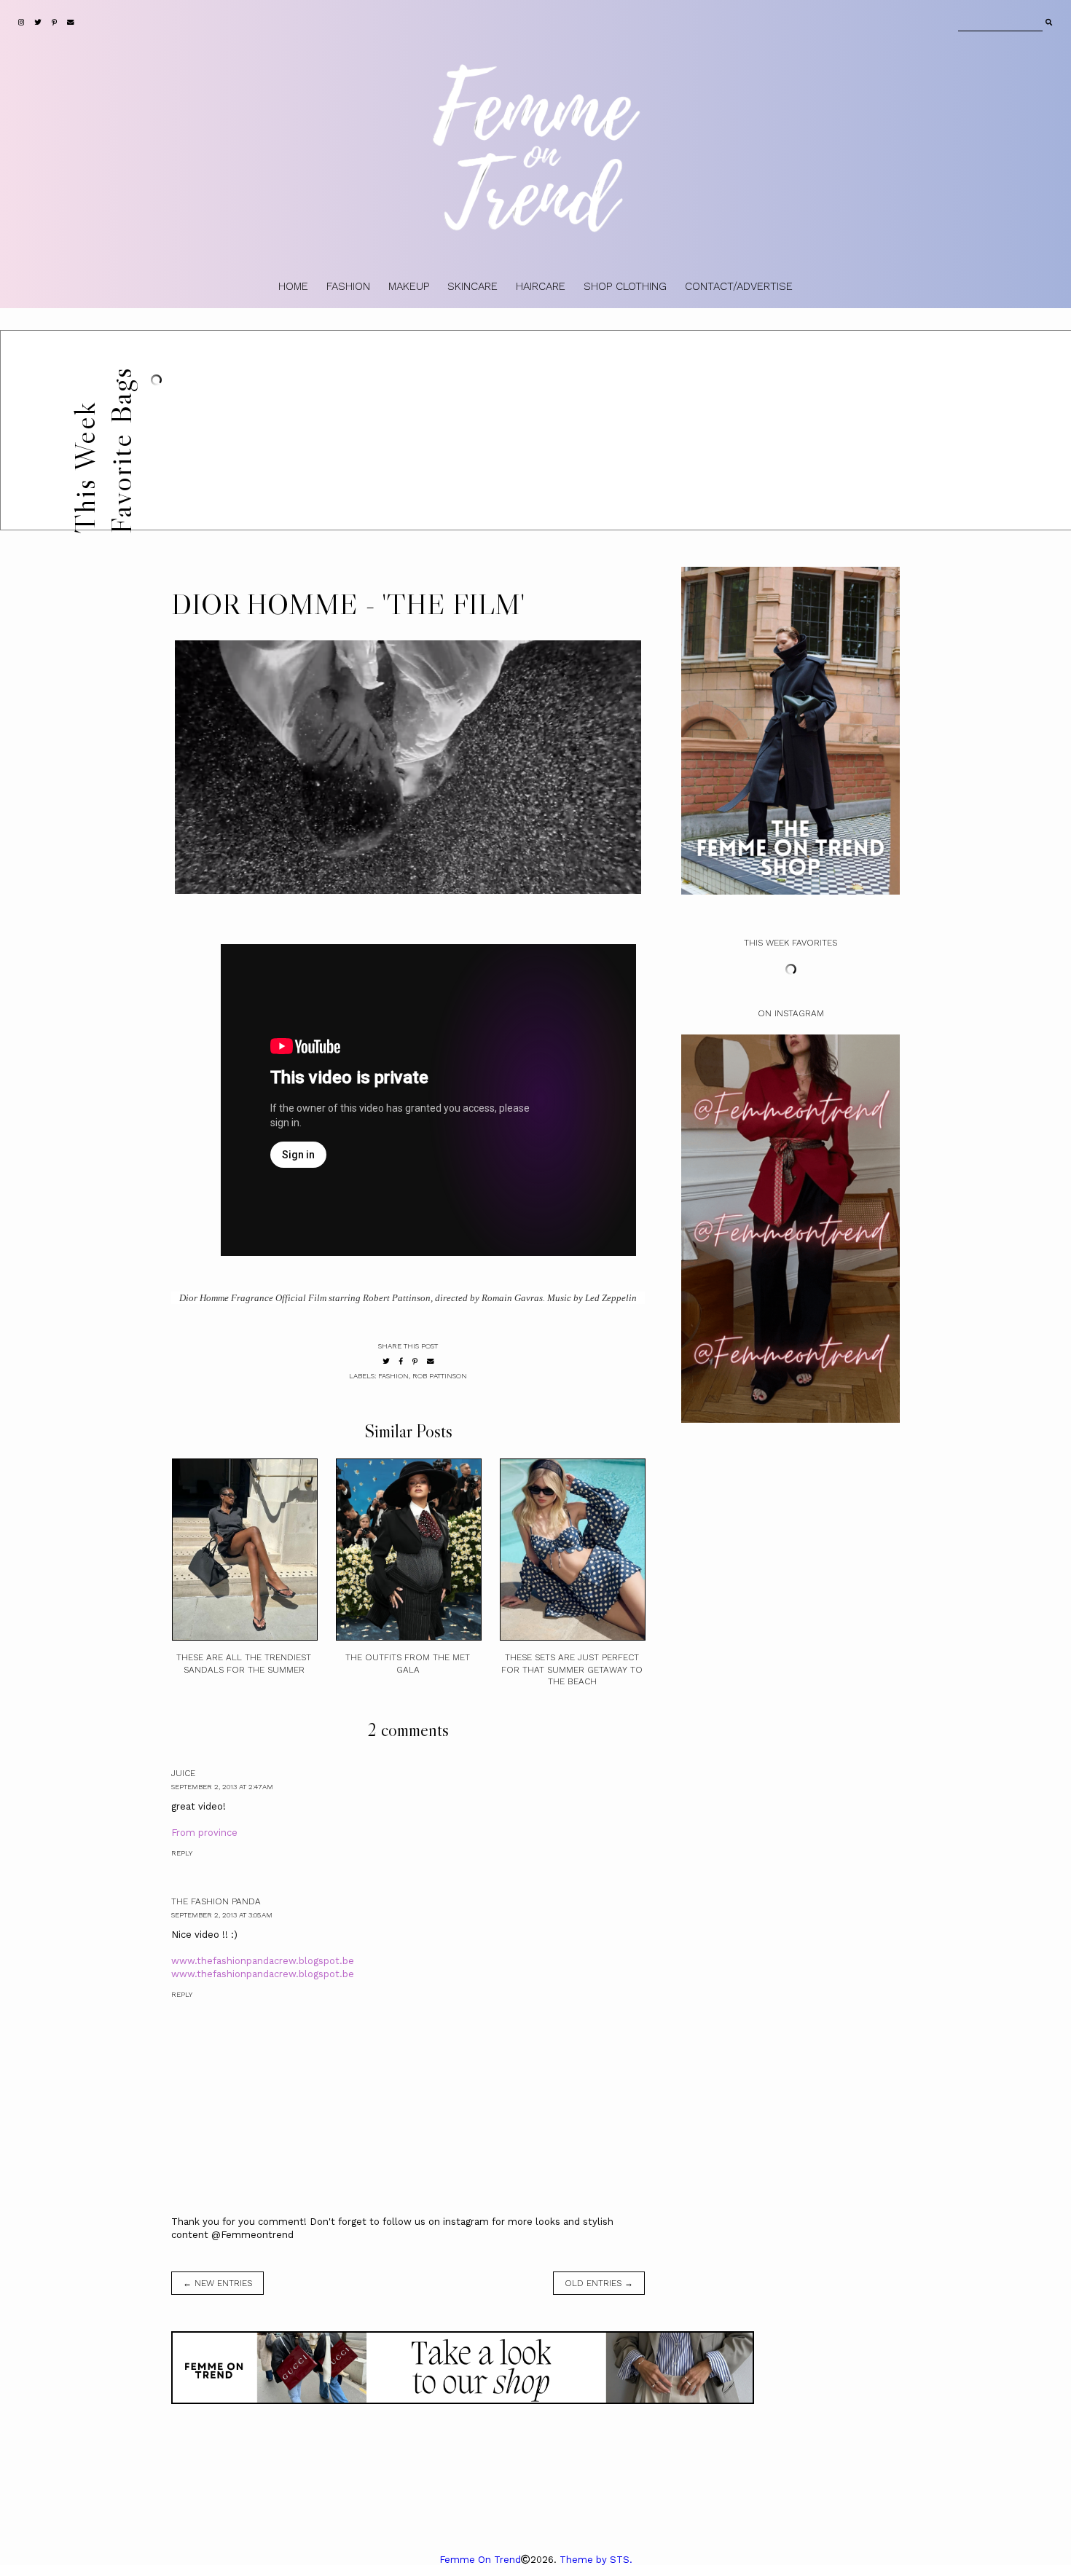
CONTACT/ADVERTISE (739, 286)
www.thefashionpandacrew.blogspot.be (263, 1961)
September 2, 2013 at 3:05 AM (222, 1915)
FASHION (348, 286)
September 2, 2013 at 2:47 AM (222, 1787)
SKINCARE (472, 286)
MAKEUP (409, 286)
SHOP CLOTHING (625, 286)
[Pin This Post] (415, 1361)
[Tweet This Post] (386, 1361)
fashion (393, 1376)
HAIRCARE (541, 286)
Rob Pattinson (440, 1376)
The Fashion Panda (216, 1901)
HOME (293, 286)
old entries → (599, 2283)
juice (183, 1773)
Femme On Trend (480, 2560)
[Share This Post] (401, 1361)
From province (204, 1833)
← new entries (217, 2283)
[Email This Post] (431, 1361)
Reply (182, 1853)
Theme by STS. (596, 2560)
